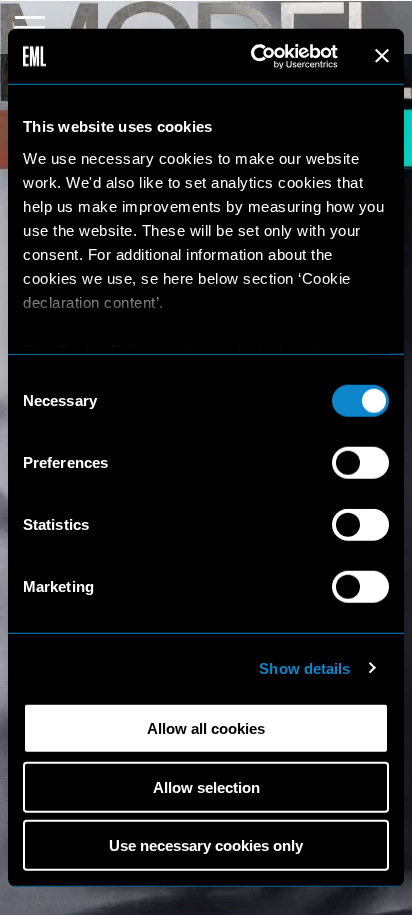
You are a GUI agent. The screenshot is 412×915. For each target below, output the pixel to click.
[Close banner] (382, 56)
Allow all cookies (206, 728)
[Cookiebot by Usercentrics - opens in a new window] (255, 56)
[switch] (360, 463)
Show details (304, 667)
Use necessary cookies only (206, 845)
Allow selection (206, 786)
